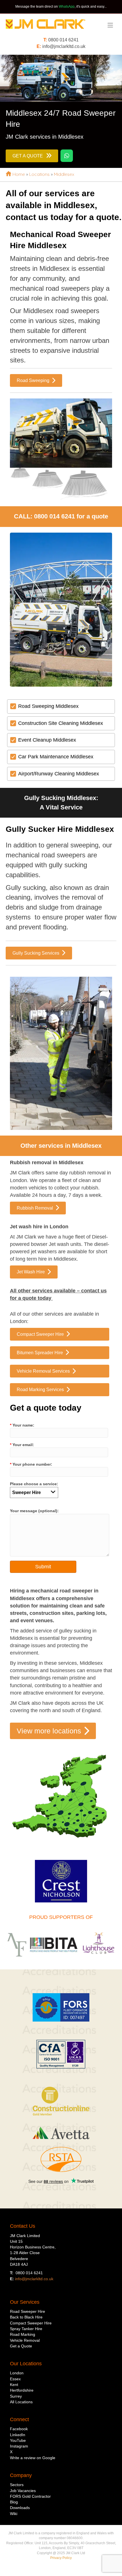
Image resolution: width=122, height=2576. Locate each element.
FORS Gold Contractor (30, 2496)
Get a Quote (21, 2346)
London (17, 2373)
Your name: (22, 1425)
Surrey (16, 2396)
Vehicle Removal (25, 2340)
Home (18, 174)
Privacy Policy (61, 2558)
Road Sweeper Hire (28, 2311)
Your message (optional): (34, 1511)
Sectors (17, 2485)
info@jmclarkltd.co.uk (64, 46)
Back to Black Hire (26, 2317)
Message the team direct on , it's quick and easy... (61, 7)
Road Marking (23, 2334)
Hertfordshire (22, 2390)
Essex (15, 2379)
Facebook (19, 2429)
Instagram (19, 2446)
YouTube (18, 2440)
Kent (14, 2385)
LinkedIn (18, 2435)
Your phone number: (31, 1464)
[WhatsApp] (67, 156)
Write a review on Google (33, 2458)
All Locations (21, 2402)
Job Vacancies (23, 2491)
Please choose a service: (34, 1484)
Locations (39, 174)
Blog (14, 2502)
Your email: (22, 1445)
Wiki (14, 2514)
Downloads (20, 2508)
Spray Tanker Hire (26, 2329)
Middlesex (64, 174)
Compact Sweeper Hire (31, 2323)
